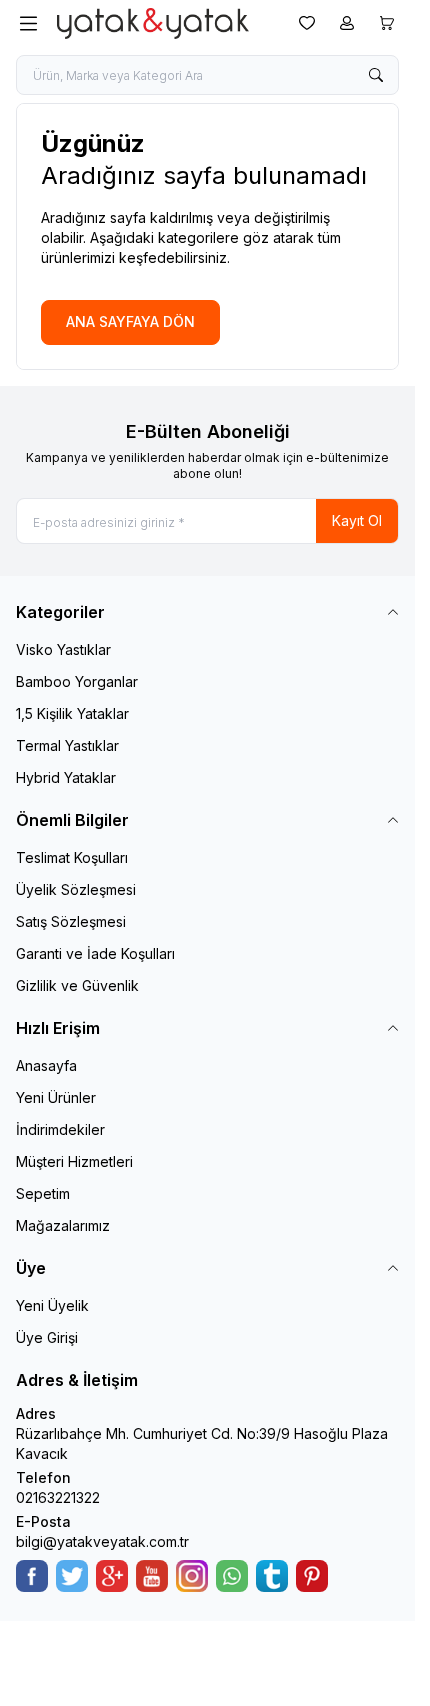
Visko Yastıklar (63, 649)
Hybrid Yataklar (66, 777)
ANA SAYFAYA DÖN (130, 321)
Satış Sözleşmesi (71, 921)
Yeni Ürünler (56, 1097)
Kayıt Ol (357, 520)
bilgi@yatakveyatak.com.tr (102, 1541)
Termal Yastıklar (67, 745)
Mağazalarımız (63, 1225)
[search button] (376, 75)
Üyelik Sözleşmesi (76, 889)
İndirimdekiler (60, 1129)
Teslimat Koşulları (72, 857)
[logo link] (153, 23)
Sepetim (43, 1193)
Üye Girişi (47, 1337)
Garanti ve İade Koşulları (95, 953)
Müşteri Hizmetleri (74, 1161)
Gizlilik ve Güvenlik (77, 985)
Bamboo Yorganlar (77, 681)
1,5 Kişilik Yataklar (72, 713)
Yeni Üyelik (52, 1305)
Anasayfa (46, 1065)
